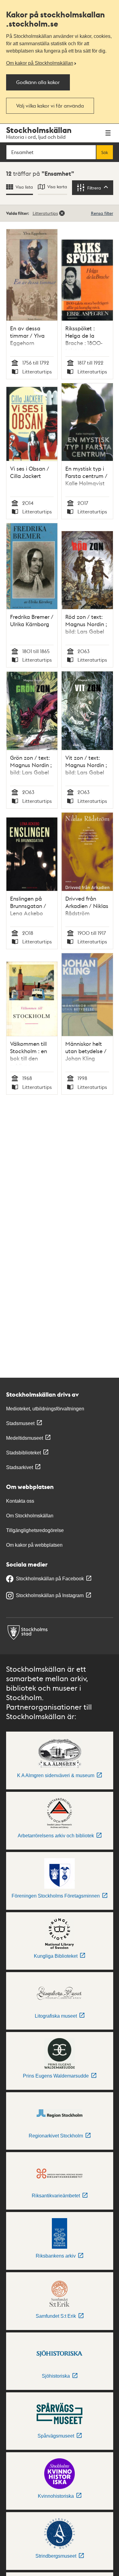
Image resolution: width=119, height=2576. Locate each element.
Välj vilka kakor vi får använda (50, 106)
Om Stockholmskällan (30, 1516)
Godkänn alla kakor (38, 82)
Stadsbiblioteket (23, 1453)
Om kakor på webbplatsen (34, 1545)
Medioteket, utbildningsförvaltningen (45, 1409)
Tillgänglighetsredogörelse (35, 1530)
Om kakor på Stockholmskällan (40, 63)
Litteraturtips (45, 213)
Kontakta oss (20, 1501)
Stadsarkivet (20, 1467)
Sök (105, 152)
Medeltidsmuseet (25, 1438)
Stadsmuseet (20, 1423)
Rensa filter (102, 213)
